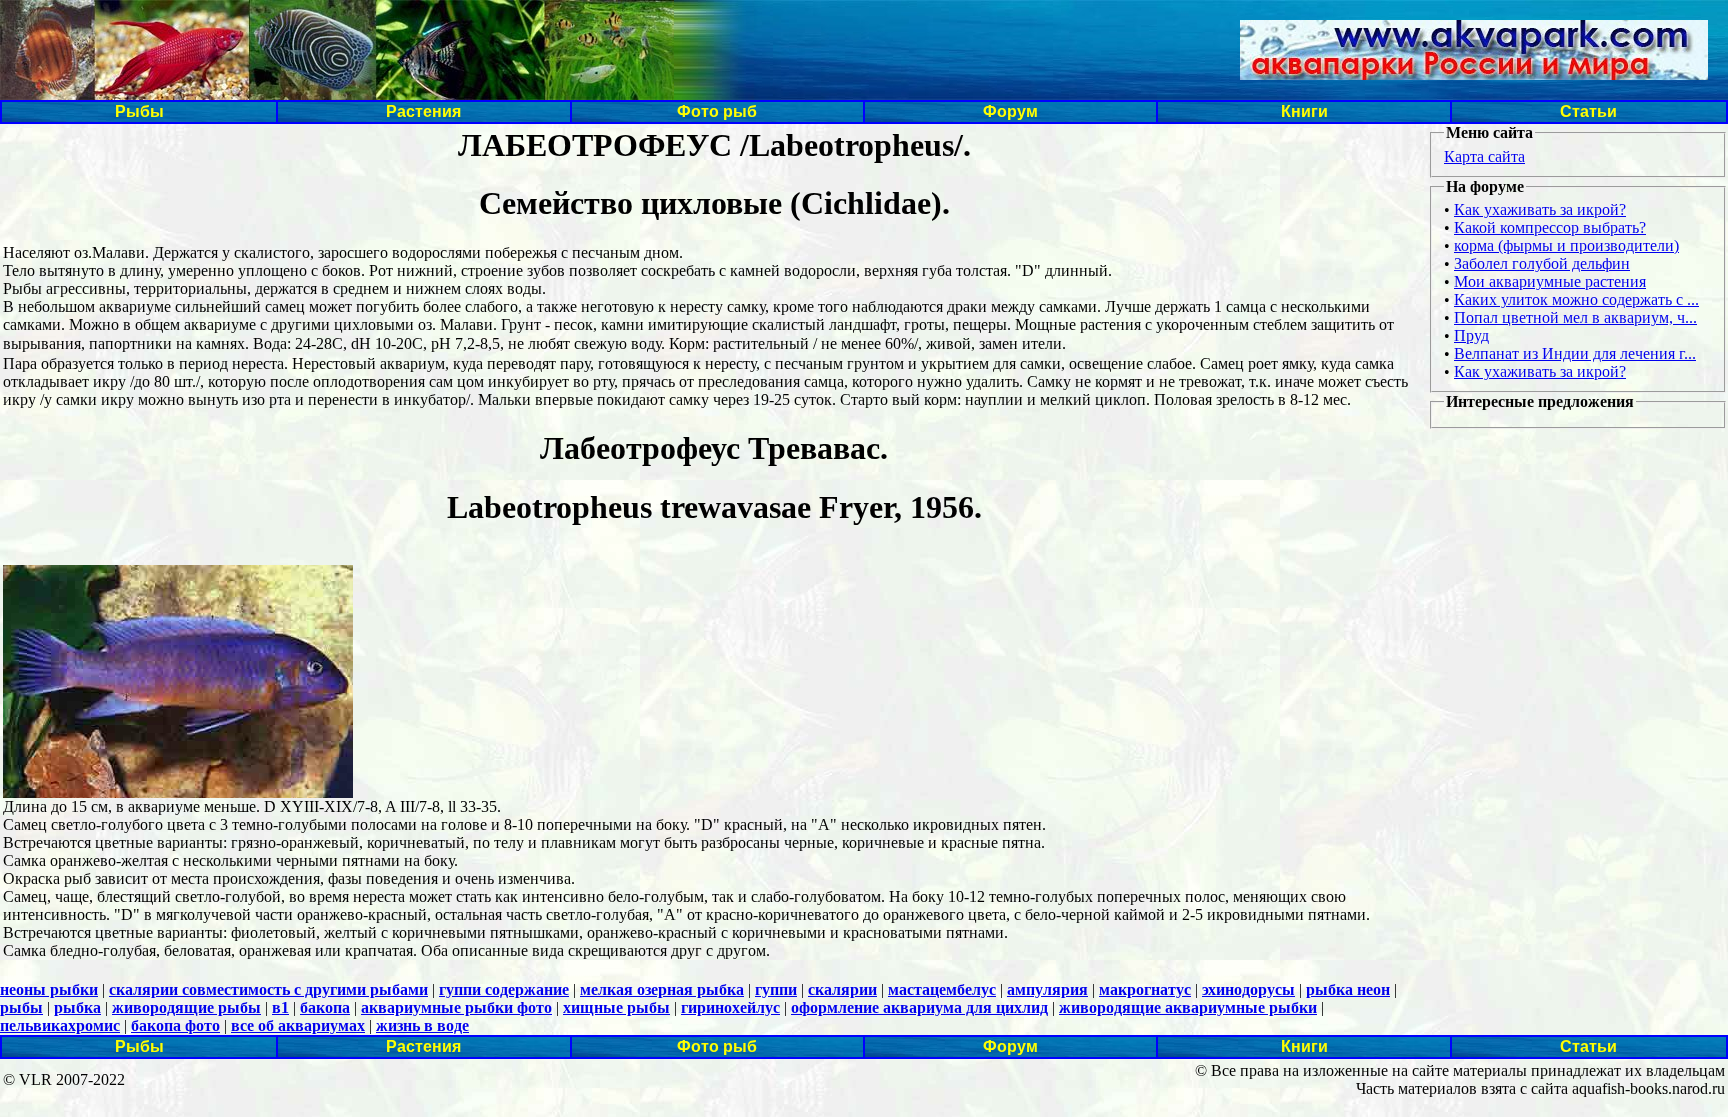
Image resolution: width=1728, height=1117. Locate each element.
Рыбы (139, 111)
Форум (1010, 111)
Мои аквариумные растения (1550, 281)
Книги (1304, 111)
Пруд (1471, 335)
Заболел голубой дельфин (1542, 263)
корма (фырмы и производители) (1566, 245)
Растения (423, 111)
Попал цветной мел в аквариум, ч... (1575, 317)
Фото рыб (717, 111)
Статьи (1588, 111)
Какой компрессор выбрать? (1550, 227)
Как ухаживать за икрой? (1540, 209)
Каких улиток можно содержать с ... (1576, 299)
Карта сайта (1484, 156)
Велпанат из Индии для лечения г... (1575, 353)
